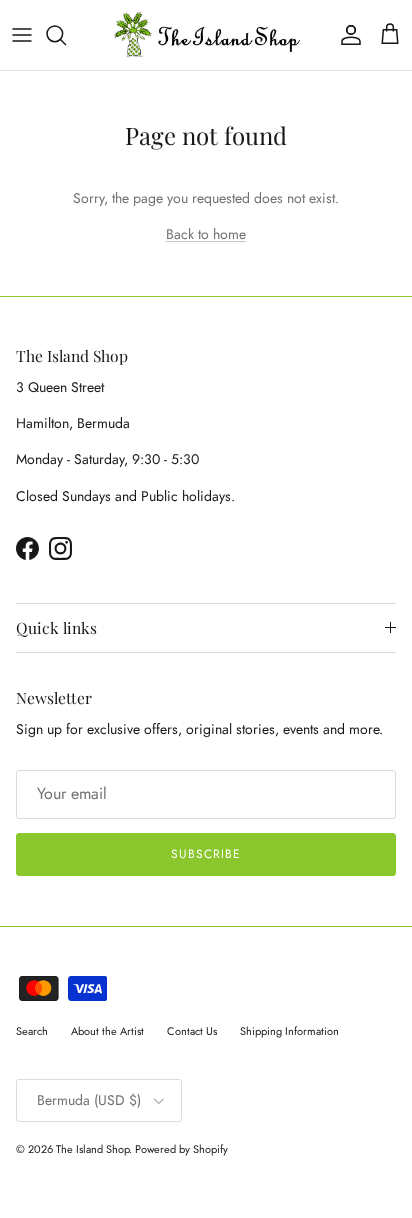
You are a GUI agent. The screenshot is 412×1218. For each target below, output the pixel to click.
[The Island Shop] (206, 35)
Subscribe (206, 854)
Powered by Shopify (181, 1149)
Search (32, 1031)
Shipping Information (289, 1031)
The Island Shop (92, 1149)
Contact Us (192, 1031)
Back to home (206, 234)
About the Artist (107, 1031)
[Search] (66, 35)
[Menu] (22, 35)
